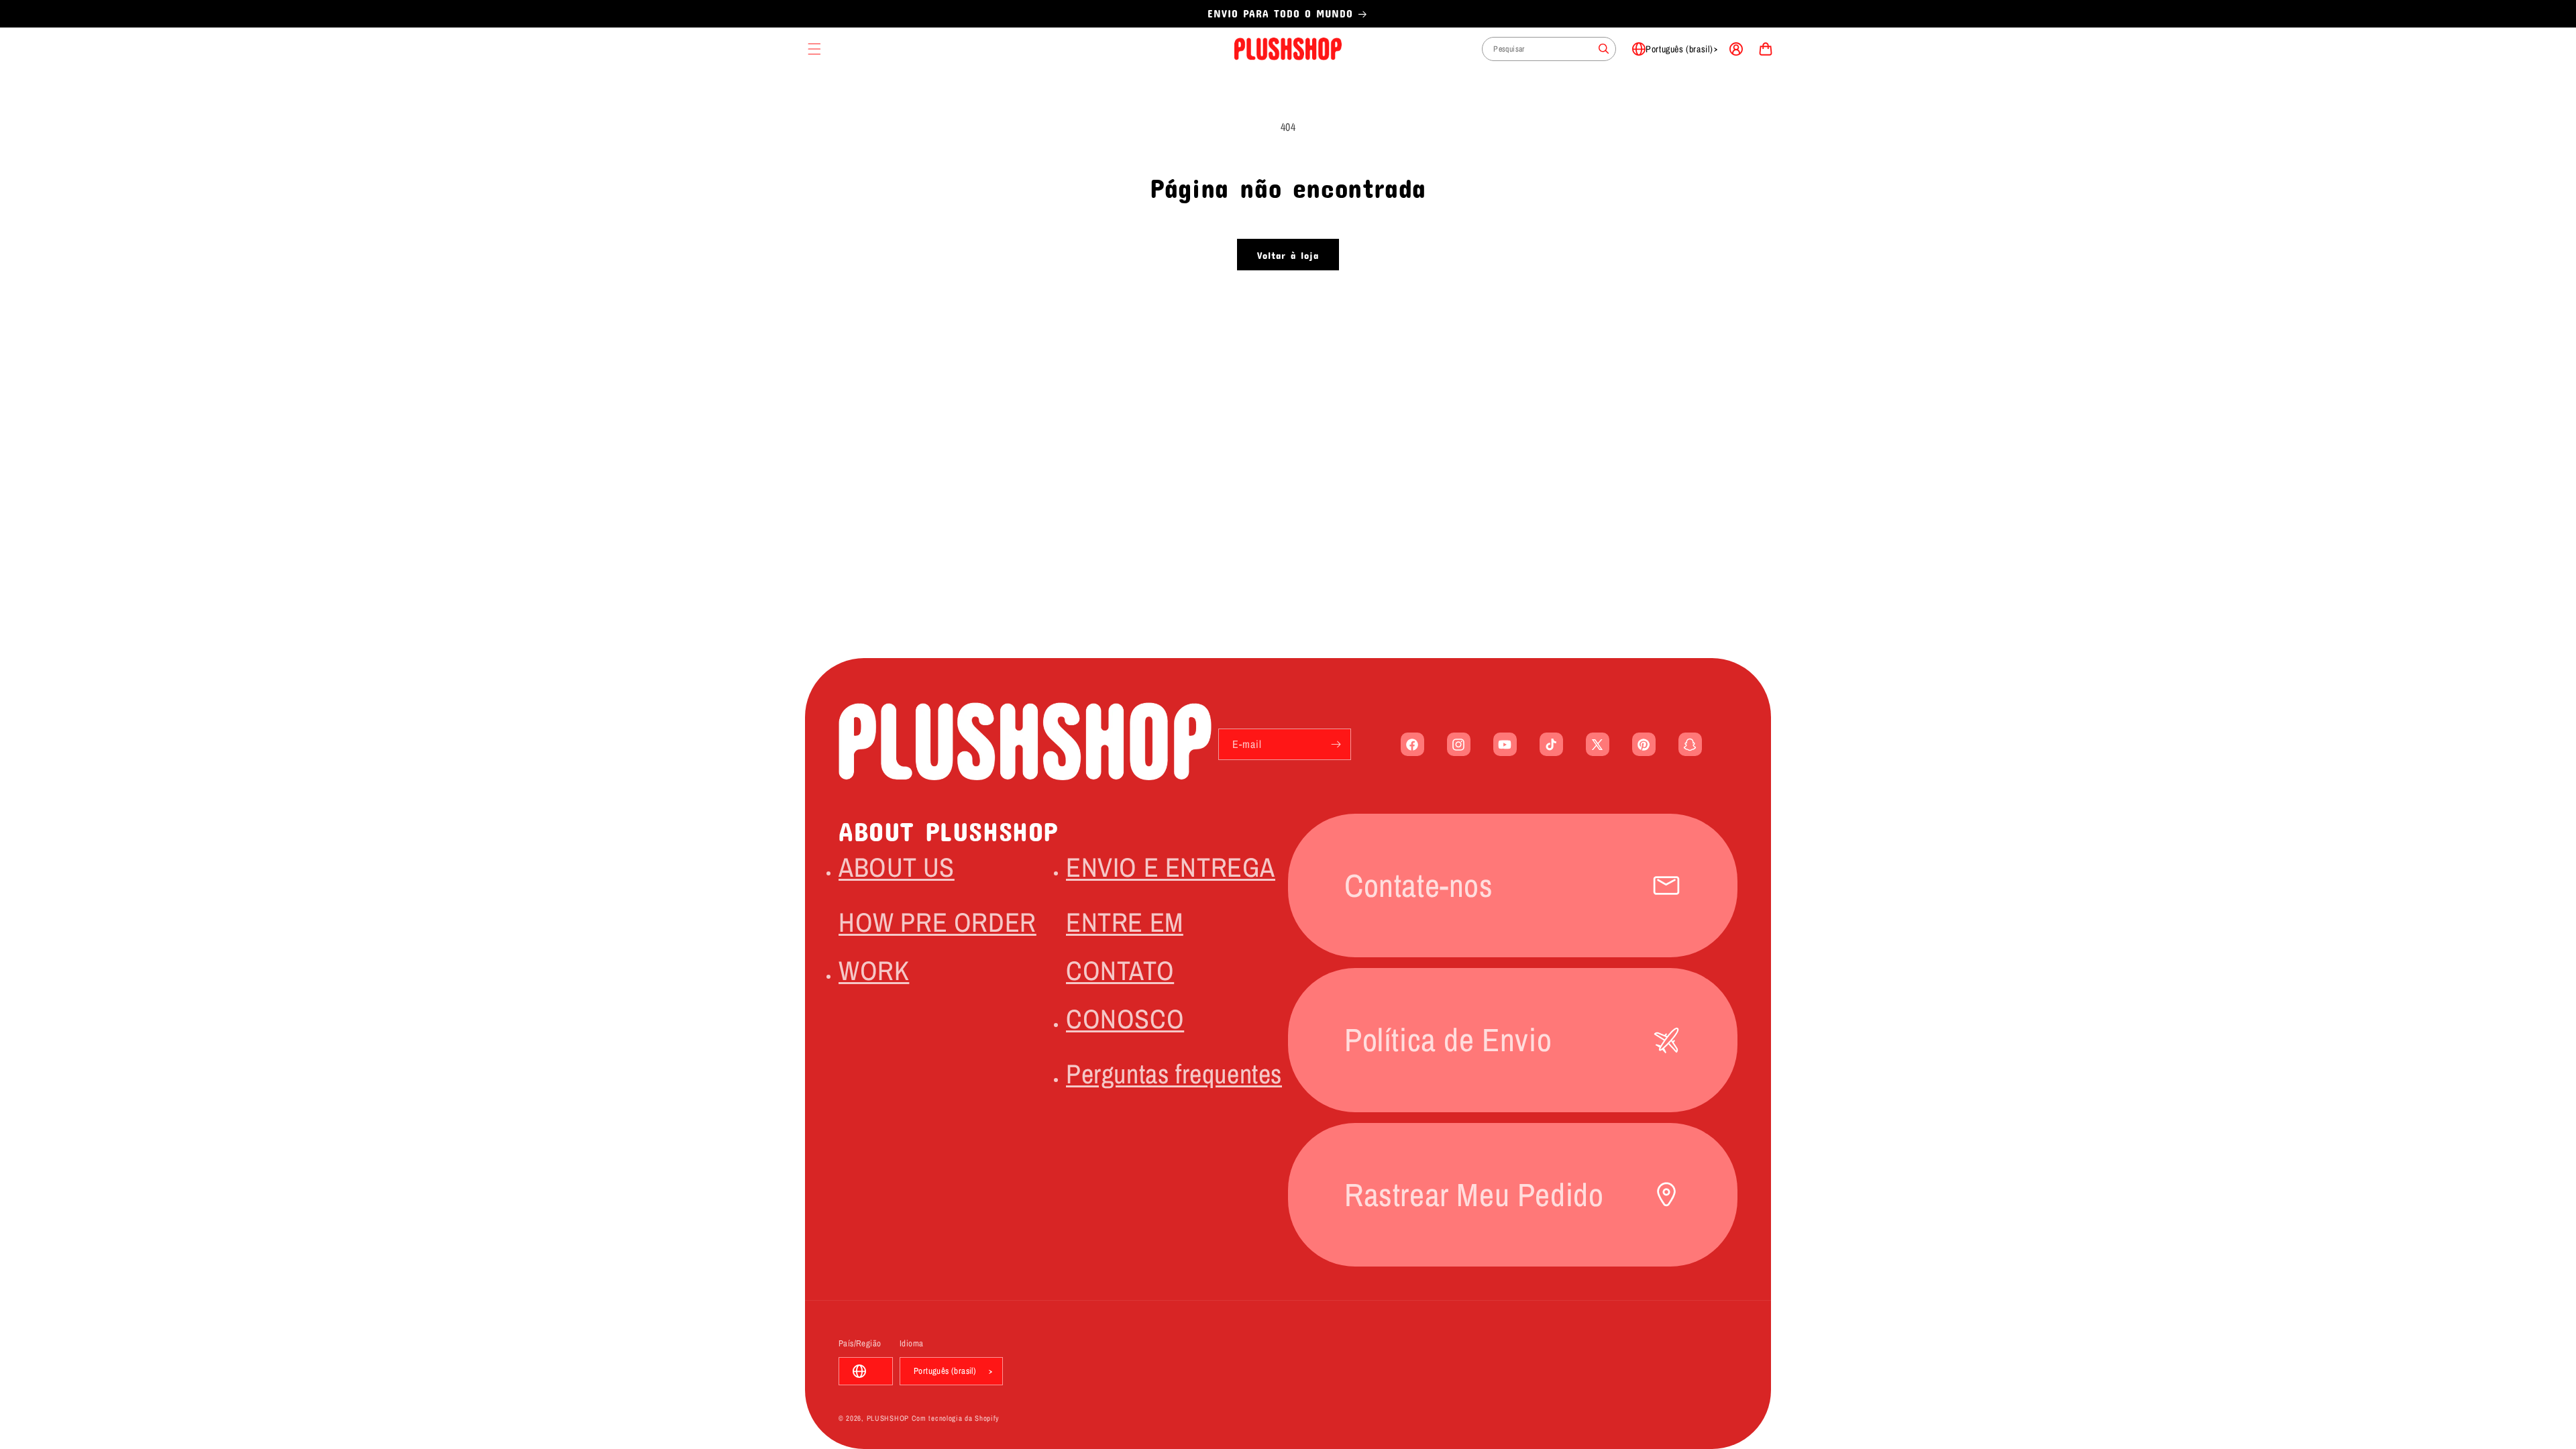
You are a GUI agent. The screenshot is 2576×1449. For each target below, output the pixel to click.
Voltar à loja (1288, 255)
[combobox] (1549, 49)
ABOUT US (897, 867)
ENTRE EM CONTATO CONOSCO (1125, 970)
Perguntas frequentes (1174, 1074)
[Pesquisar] (1604, 49)
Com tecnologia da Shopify (956, 1418)
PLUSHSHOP (888, 1418)
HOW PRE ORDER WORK (937, 946)
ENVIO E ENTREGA (1171, 867)
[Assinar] (1336, 744)
